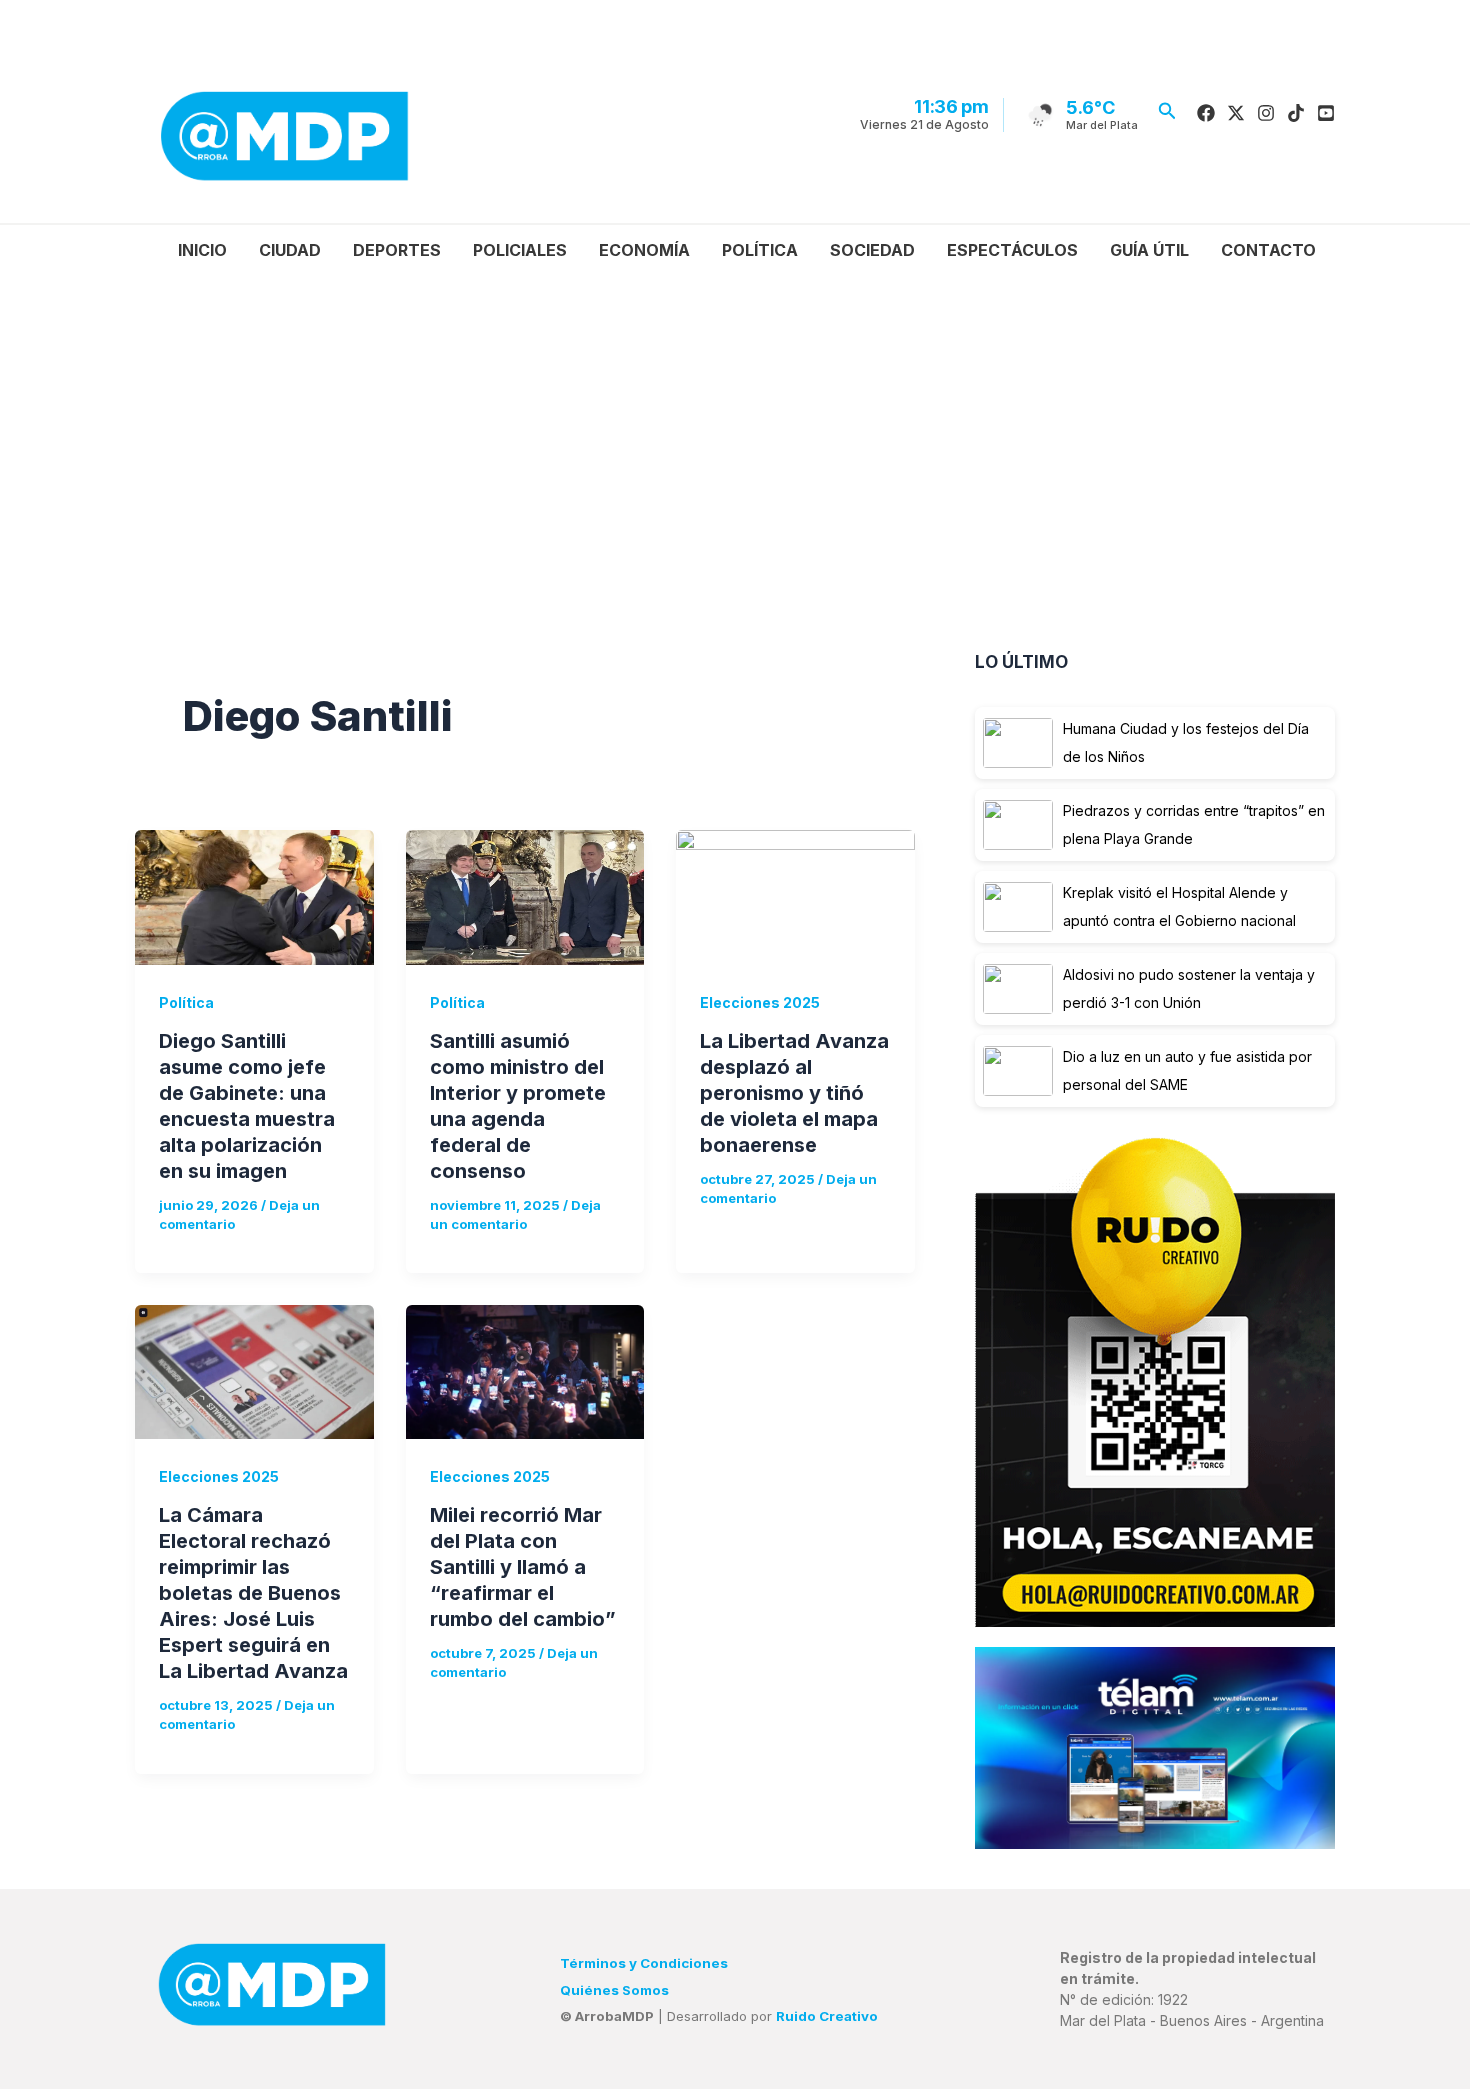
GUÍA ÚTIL (1149, 250)
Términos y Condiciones (644, 1963)
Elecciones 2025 (760, 1002)
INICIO (202, 250)
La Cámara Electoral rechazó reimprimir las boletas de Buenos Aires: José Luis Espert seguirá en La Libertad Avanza (253, 1593)
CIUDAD (290, 250)
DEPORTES (397, 250)
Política (186, 1002)
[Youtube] (1326, 113)
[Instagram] (1266, 113)
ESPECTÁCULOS (1012, 250)
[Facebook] (1206, 113)
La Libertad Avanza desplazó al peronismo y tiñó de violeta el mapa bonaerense (794, 1093)
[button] (1167, 111)
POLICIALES (520, 250)
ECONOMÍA (644, 250)
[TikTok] (1296, 113)
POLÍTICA (760, 250)
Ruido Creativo (827, 2016)
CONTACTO (1268, 250)
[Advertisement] (748, 425)
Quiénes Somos (614, 1990)
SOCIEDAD (872, 250)
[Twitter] (1236, 113)
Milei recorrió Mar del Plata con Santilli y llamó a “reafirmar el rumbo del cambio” (523, 1567)
